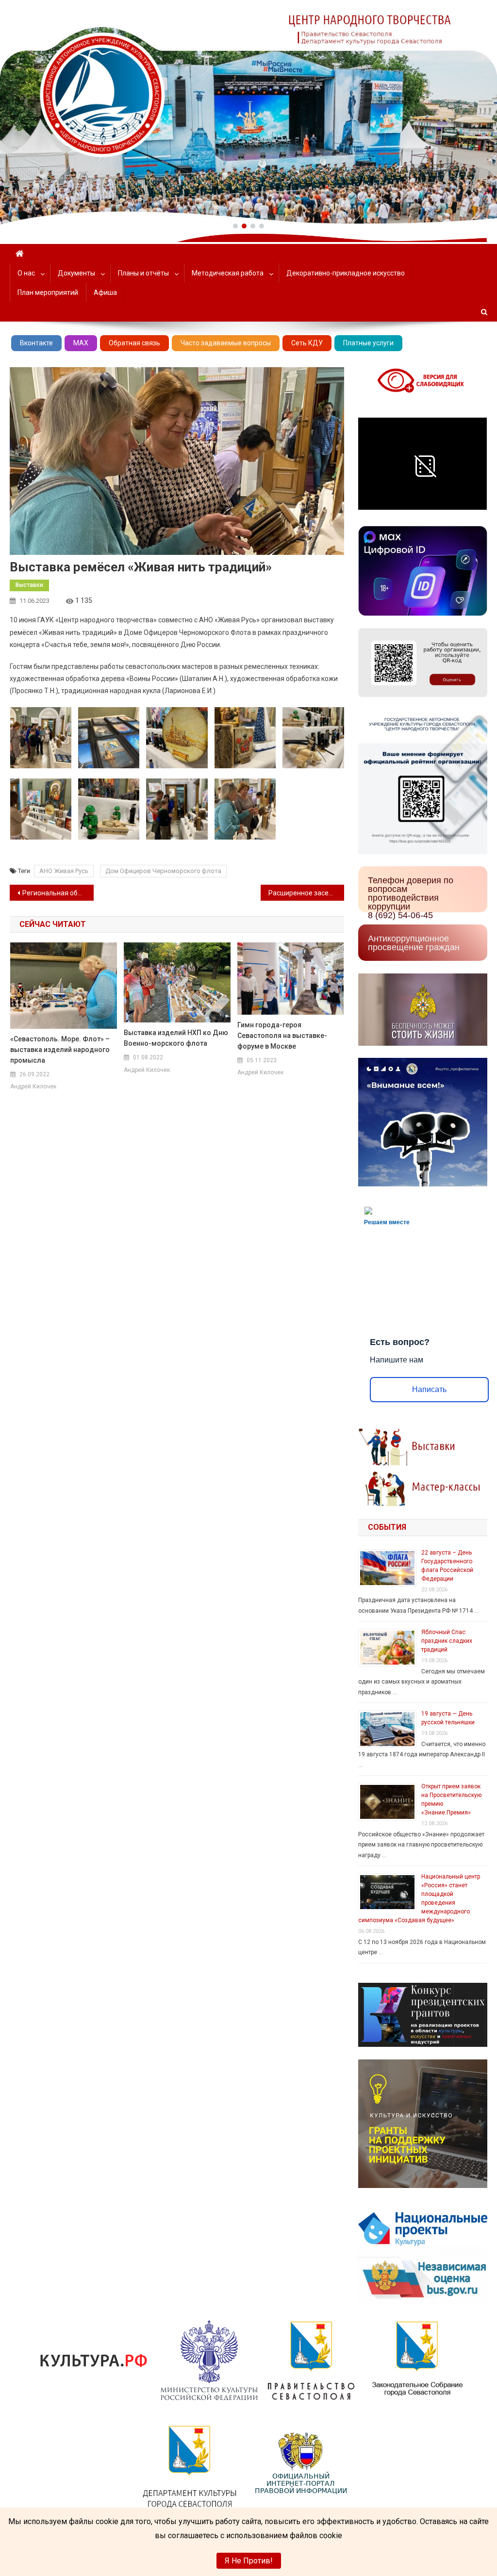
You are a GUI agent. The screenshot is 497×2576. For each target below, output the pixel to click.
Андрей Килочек (33, 1086)
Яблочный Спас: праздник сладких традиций (447, 1641)
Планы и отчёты (143, 273)
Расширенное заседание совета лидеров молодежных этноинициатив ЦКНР (306, 893)
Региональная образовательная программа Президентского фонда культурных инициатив (58, 893)
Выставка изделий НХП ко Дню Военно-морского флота (176, 1038)
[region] (248, 112)
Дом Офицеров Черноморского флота (163, 871)
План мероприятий (48, 292)
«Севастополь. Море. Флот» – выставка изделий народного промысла (60, 1050)
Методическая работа (228, 273)
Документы (76, 273)
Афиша (105, 292)
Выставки (29, 585)
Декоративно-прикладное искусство (346, 273)
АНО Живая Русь (64, 871)
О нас (26, 273)
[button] (235, 226)
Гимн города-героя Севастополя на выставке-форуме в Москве (282, 1036)
